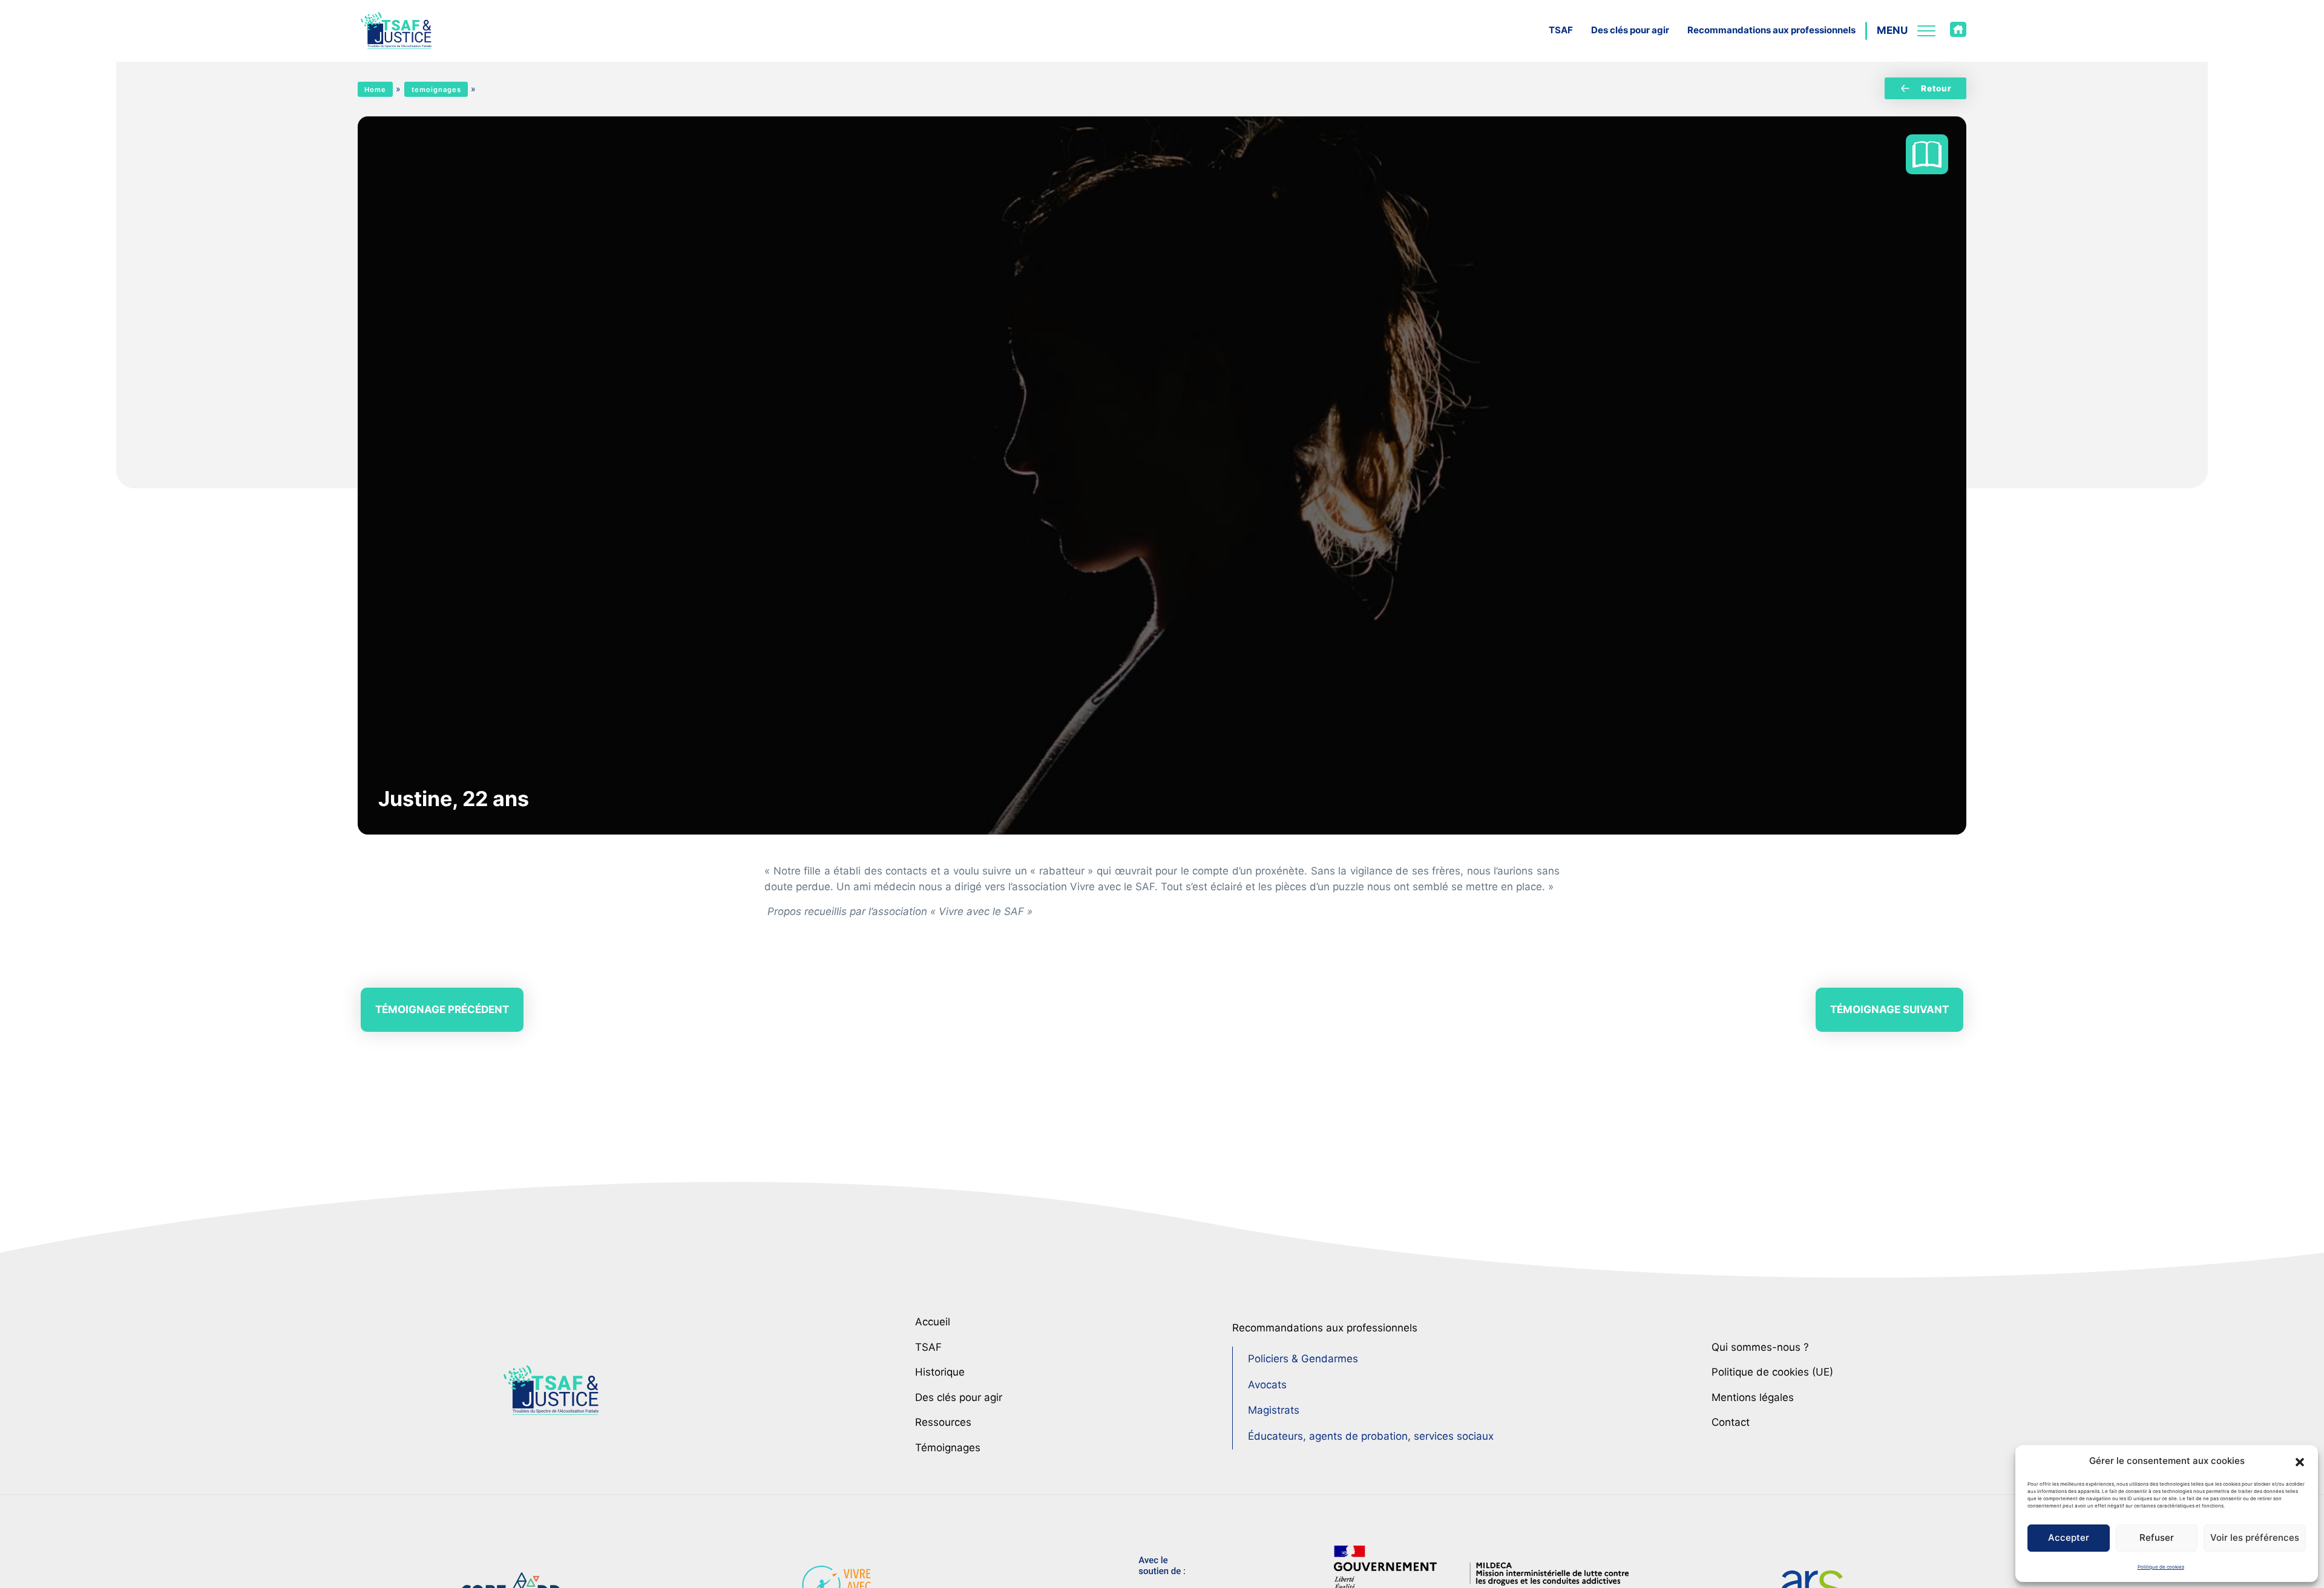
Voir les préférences (2255, 1537)
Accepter (2069, 1537)
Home (375, 90)
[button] (2300, 1461)
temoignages (436, 90)
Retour (1936, 88)
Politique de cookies (2161, 1567)
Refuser (2157, 1537)
